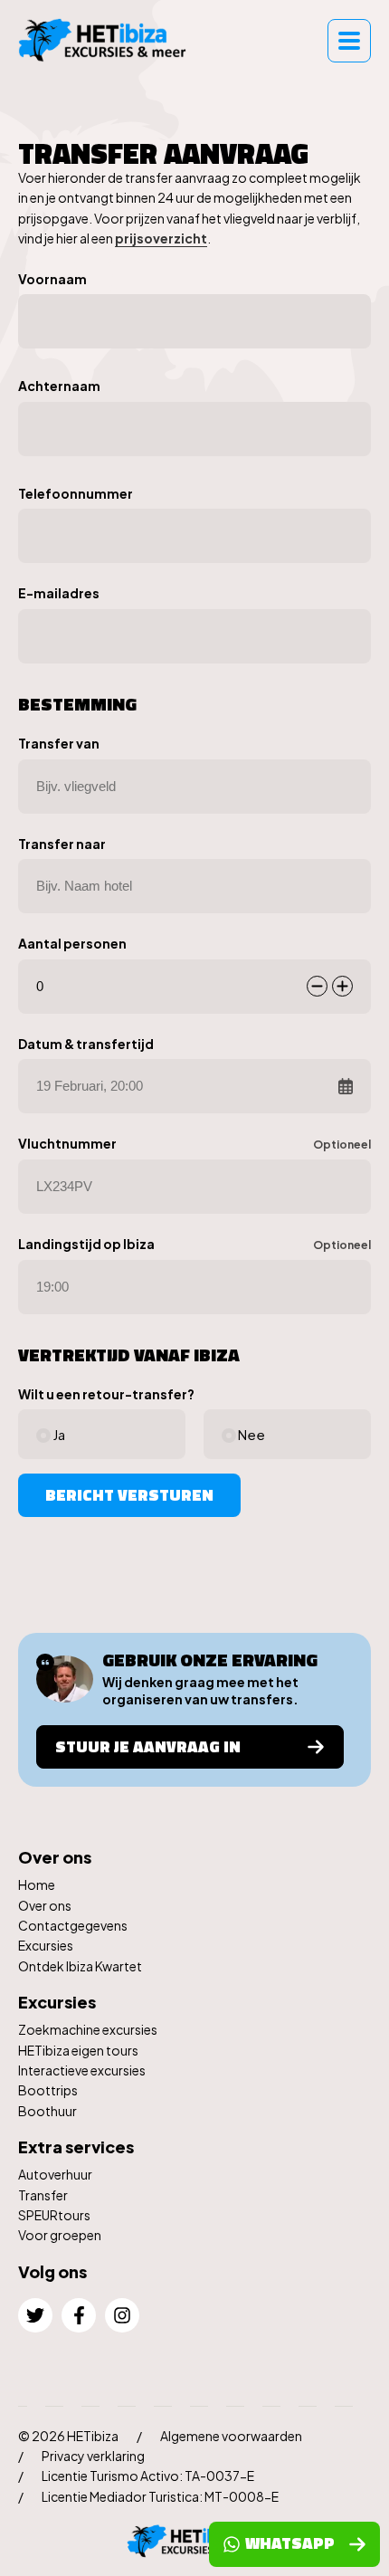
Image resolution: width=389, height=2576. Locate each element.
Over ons (45, 1905)
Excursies (46, 1945)
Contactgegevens (73, 1925)
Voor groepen (60, 2235)
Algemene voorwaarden (231, 2436)
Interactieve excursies (82, 2070)
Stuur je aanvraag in (148, 1746)
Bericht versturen (129, 1495)
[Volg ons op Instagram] (122, 2315)
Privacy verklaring (93, 2456)
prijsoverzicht (161, 238)
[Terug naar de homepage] (109, 40)
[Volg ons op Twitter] (35, 2315)
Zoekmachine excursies (88, 2029)
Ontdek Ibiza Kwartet (80, 1966)
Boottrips (48, 2090)
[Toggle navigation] (349, 41)
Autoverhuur (55, 2174)
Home (37, 1884)
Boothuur (47, 2111)
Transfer (43, 2195)
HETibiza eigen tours (78, 2050)
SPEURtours (54, 2215)
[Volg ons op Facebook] (79, 2315)
